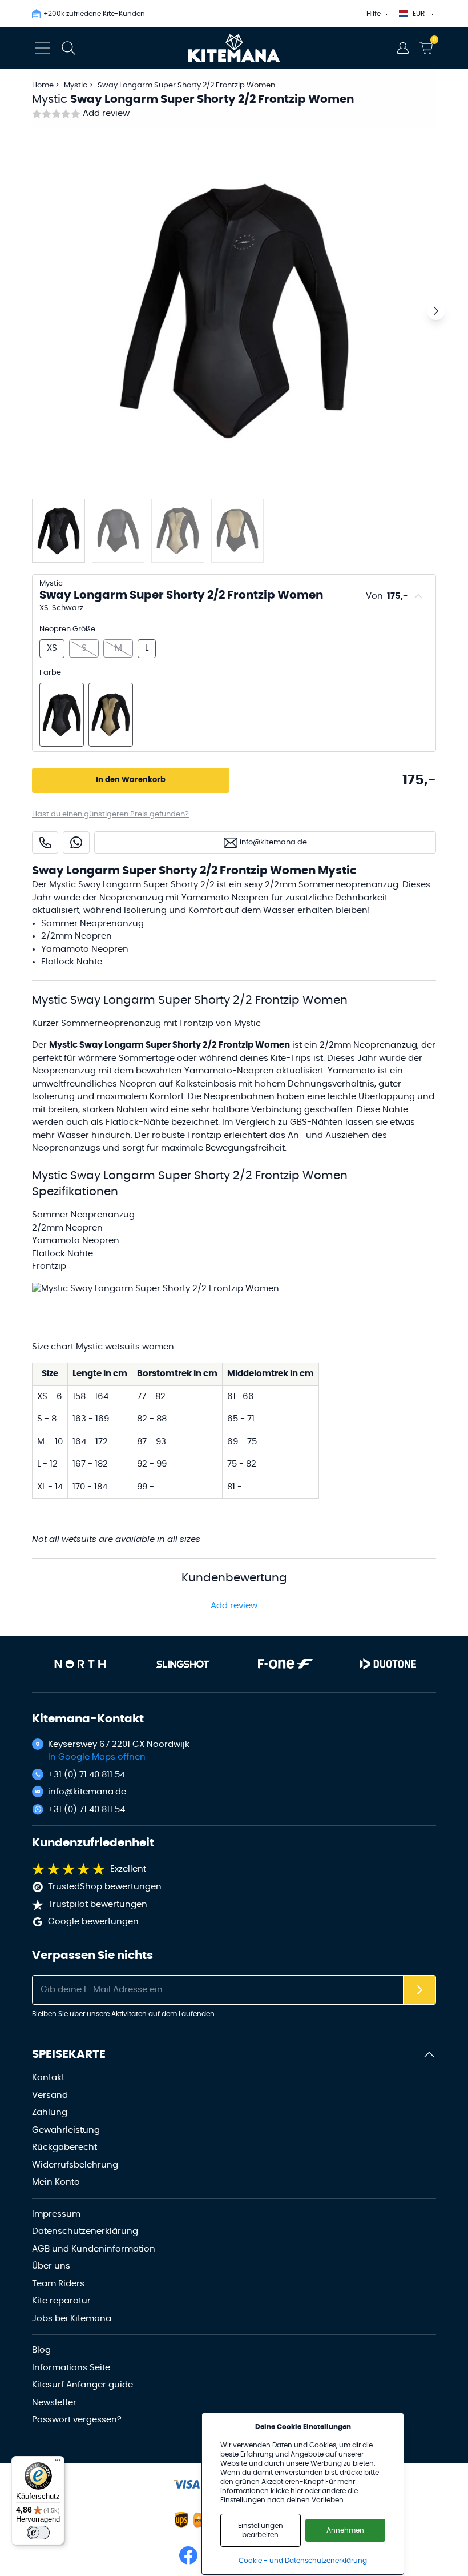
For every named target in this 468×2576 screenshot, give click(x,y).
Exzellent (128, 1869)
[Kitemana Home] (234, 48)
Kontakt (48, 2078)
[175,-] (62, 715)
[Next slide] (436, 311)
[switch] (38, 2533)
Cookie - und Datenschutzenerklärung (303, 2561)
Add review (106, 113)
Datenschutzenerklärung (85, 2231)
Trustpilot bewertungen (98, 1904)
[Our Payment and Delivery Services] (187, 2484)
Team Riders (58, 2284)
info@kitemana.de (87, 1792)
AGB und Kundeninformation (94, 2249)
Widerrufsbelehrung (75, 2165)
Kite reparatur (61, 2301)
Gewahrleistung (66, 2130)
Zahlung (50, 2112)
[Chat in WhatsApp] (76, 842)
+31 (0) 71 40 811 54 (86, 1775)
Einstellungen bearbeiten (261, 2530)
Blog (41, 2350)
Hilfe (374, 14)
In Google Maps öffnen (97, 1757)
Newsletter (54, 2403)
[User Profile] (403, 48)
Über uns (51, 2266)
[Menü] (58, 2463)
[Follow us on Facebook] (188, 2555)
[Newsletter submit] (419, 1990)
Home (43, 85)
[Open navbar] (42, 48)
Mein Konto (56, 2182)
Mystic (76, 85)
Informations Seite (71, 2368)
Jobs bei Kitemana (72, 2319)
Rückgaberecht (64, 2147)
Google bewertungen (93, 1922)
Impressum (56, 2214)
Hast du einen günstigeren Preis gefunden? (110, 814)
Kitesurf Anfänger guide (82, 2385)
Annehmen (345, 2530)
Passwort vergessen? (77, 2420)
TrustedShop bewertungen (105, 1887)
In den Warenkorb (131, 780)
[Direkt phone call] (45, 842)
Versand (50, 2095)
